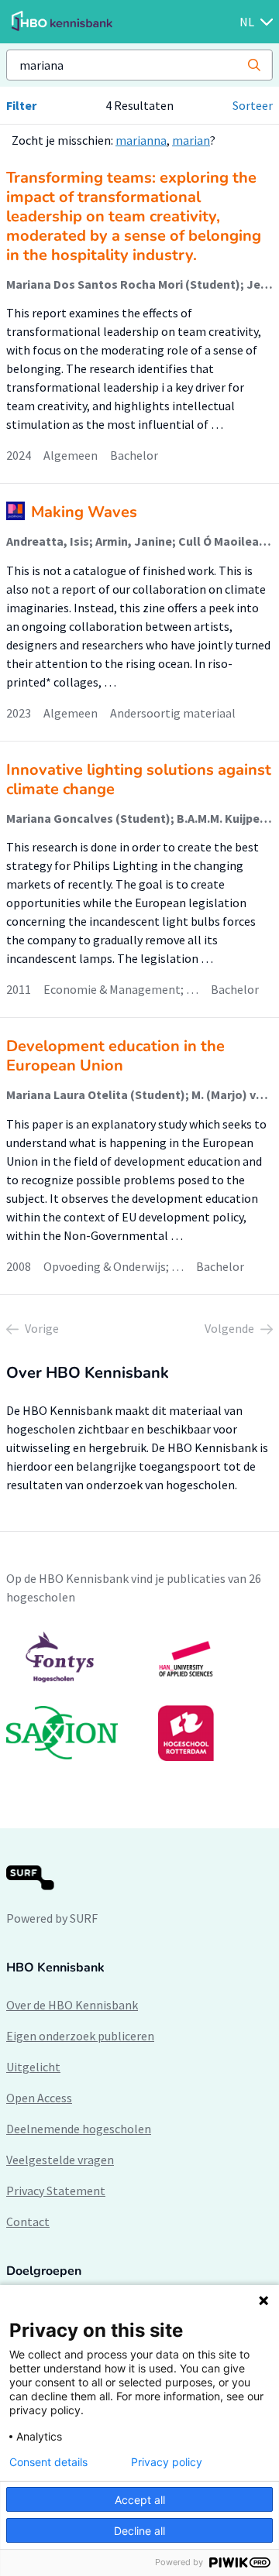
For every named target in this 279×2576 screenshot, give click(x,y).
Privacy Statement (56, 2191)
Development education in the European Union (115, 1056)
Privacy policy (167, 2462)
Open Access (39, 2098)
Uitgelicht (33, 2067)
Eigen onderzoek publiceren (80, 2036)
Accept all (140, 2500)
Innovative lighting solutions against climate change (139, 779)
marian (191, 140)
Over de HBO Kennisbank (72, 2005)
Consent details (48, 2462)
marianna (141, 140)
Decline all (139, 2531)
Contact (28, 2221)
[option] (139, 1696)
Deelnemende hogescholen (79, 2129)
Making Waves (84, 512)
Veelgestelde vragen (60, 2160)
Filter (21, 105)
